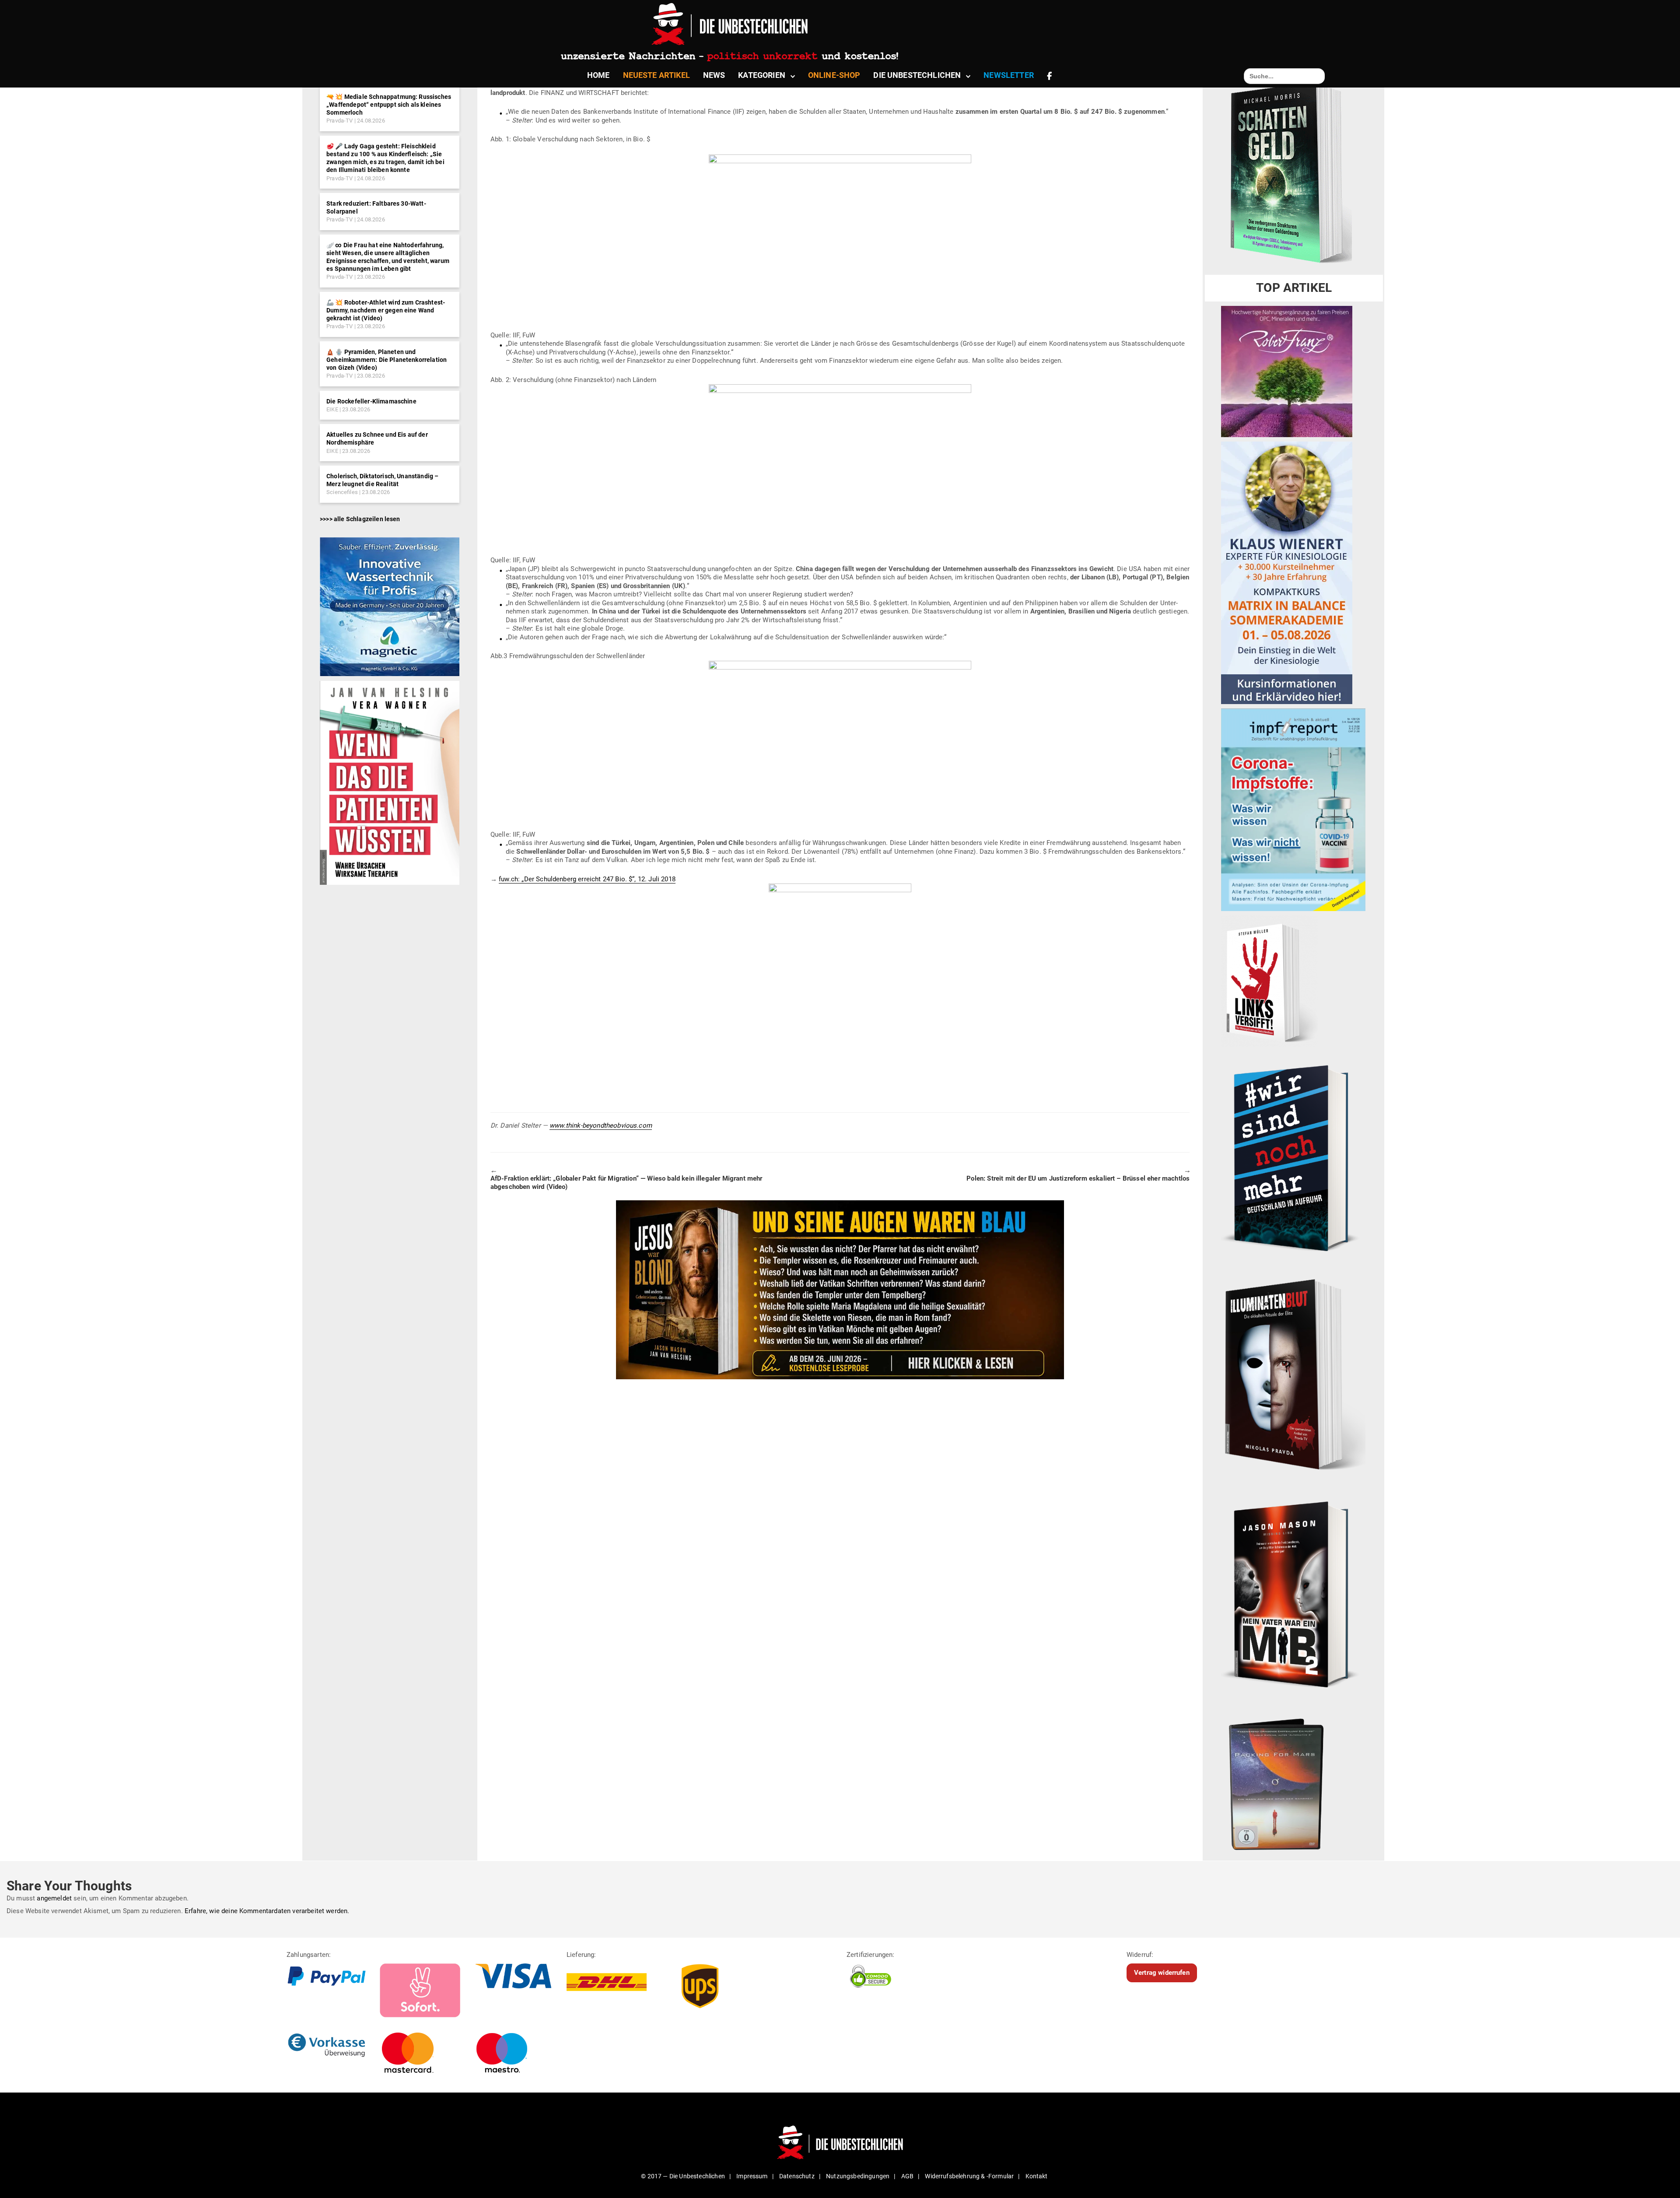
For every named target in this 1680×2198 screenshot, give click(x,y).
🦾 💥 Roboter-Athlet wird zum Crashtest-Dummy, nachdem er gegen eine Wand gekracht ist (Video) (386, 310)
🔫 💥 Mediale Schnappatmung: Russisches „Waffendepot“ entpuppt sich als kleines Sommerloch (389, 105)
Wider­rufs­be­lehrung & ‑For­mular (969, 2176)
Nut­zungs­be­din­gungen (858, 2176)
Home (598, 75)
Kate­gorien (762, 75)
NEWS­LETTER (1009, 75)
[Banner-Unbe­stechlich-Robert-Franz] (1287, 371)
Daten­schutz (797, 2176)
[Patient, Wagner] (390, 782)
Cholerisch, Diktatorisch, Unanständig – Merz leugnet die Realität (382, 480)
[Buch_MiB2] (1293, 1594)
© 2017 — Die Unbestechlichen (683, 2176)
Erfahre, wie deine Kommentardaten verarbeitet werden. (267, 1911)
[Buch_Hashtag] (1293, 1158)
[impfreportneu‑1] (1293, 810)
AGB (907, 2176)
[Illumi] (1293, 1376)
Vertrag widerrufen (1162, 1973)
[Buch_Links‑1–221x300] (1269, 981)
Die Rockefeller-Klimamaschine (371, 401)
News (714, 75)
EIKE (332, 409)
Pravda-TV (339, 121)
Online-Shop (834, 75)
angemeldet (54, 1898)
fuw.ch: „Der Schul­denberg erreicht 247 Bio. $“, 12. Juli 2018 (587, 879)
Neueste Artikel (656, 75)
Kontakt (1037, 2176)
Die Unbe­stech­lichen (917, 75)
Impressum (752, 2176)
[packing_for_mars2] (1293, 1781)
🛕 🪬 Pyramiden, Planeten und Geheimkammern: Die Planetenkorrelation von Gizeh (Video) (387, 360)
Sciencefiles (342, 492)
